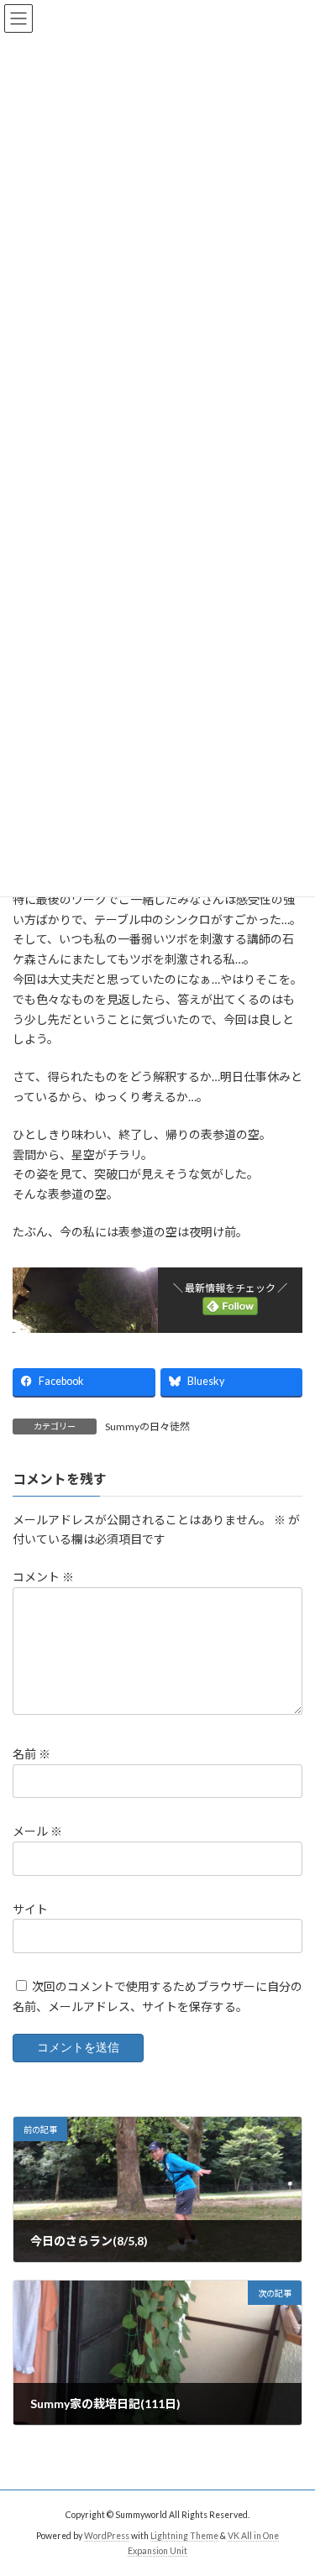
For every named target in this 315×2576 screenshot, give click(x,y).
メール (37, 1832)
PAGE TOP (291, 2481)
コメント (43, 1578)
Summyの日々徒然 (147, 1426)
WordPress (107, 2536)
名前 (31, 1755)
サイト (30, 1909)
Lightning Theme (184, 2536)
